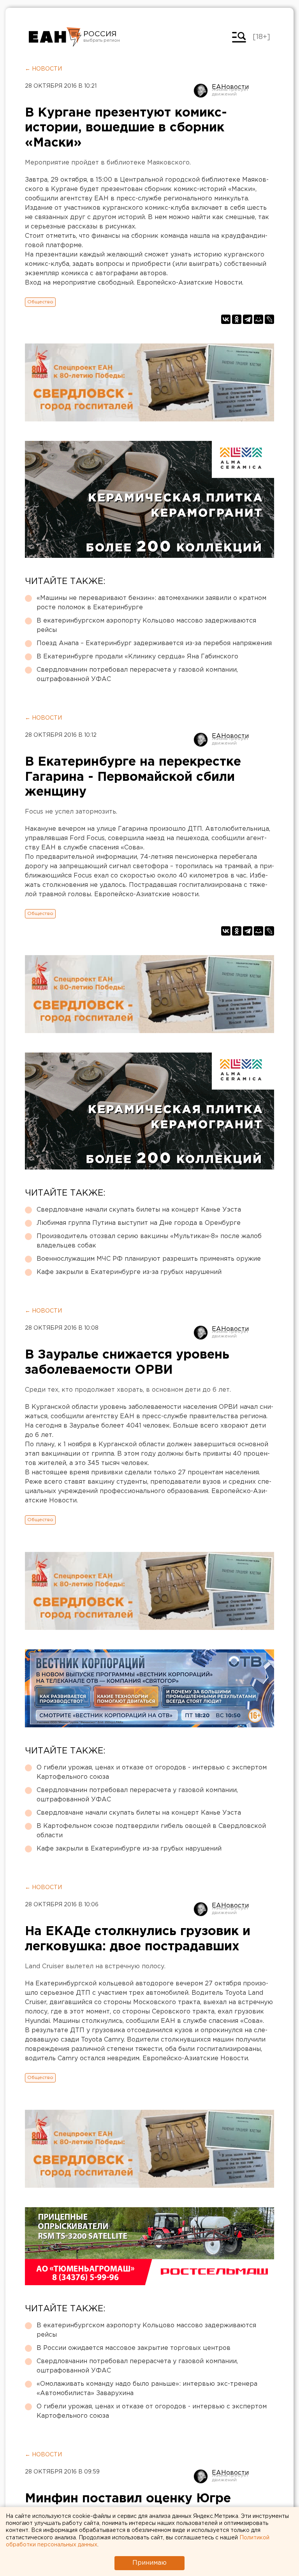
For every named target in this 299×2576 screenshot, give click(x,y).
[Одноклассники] (237, 319)
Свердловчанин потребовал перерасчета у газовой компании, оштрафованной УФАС (137, 675)
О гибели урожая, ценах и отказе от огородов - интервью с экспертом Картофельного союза (152, 1772)
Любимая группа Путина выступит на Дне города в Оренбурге (139, 1223)
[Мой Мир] (259, 319)
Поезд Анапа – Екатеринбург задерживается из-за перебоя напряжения (154, 643)
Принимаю (149, 2563)
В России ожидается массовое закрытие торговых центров (134, 2348)
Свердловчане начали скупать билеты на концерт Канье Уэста (139, 1210)
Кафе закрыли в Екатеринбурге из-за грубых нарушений (129, 1272)
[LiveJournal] (269, 319)
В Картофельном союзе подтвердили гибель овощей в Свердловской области (151, 1831)
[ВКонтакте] (226, 319)
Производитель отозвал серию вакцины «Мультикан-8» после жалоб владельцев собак (149, 1241)
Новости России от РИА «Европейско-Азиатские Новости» (55, 37)
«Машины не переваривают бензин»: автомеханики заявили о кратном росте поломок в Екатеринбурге (151, 603)
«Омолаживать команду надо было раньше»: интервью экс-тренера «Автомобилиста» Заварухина (147, 2389)
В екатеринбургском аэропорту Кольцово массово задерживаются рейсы (146, 625)
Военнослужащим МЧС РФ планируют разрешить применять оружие (149, 1259)
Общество (40, 302)
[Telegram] (248, 319)
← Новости (43, 69)
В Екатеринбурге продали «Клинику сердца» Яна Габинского (137, 657)
